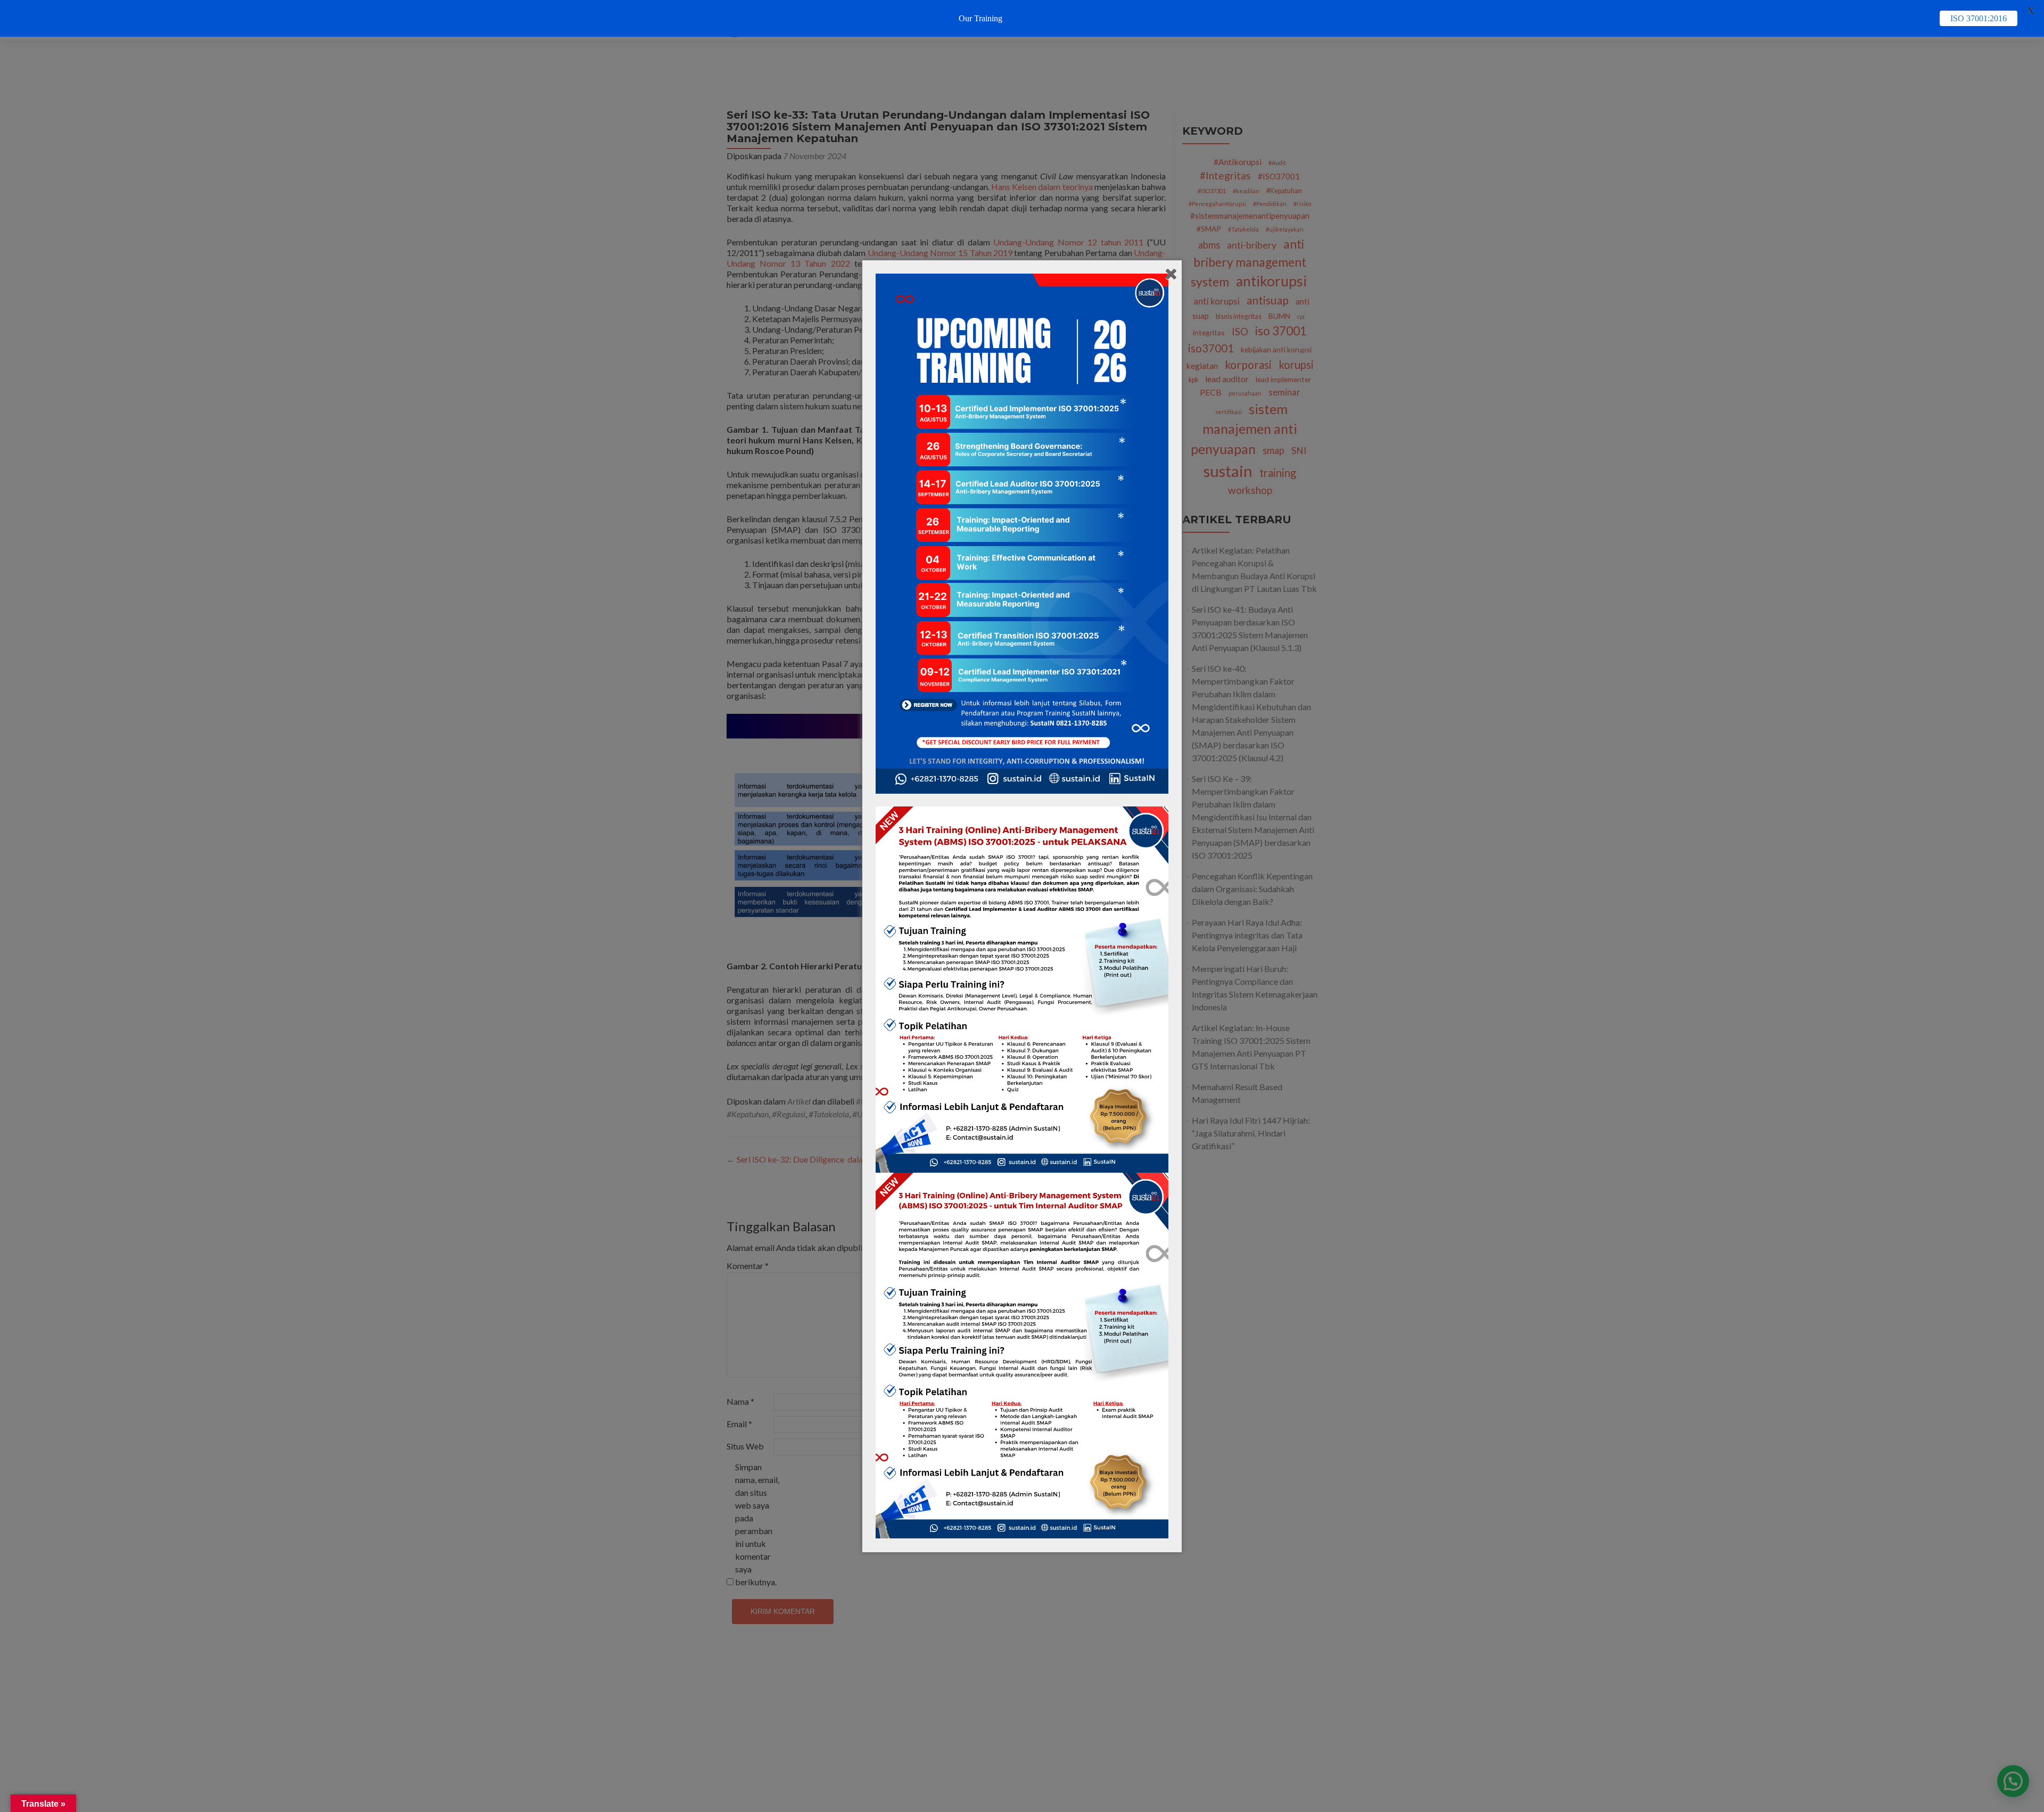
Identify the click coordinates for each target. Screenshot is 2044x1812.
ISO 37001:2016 (1979, 18)
